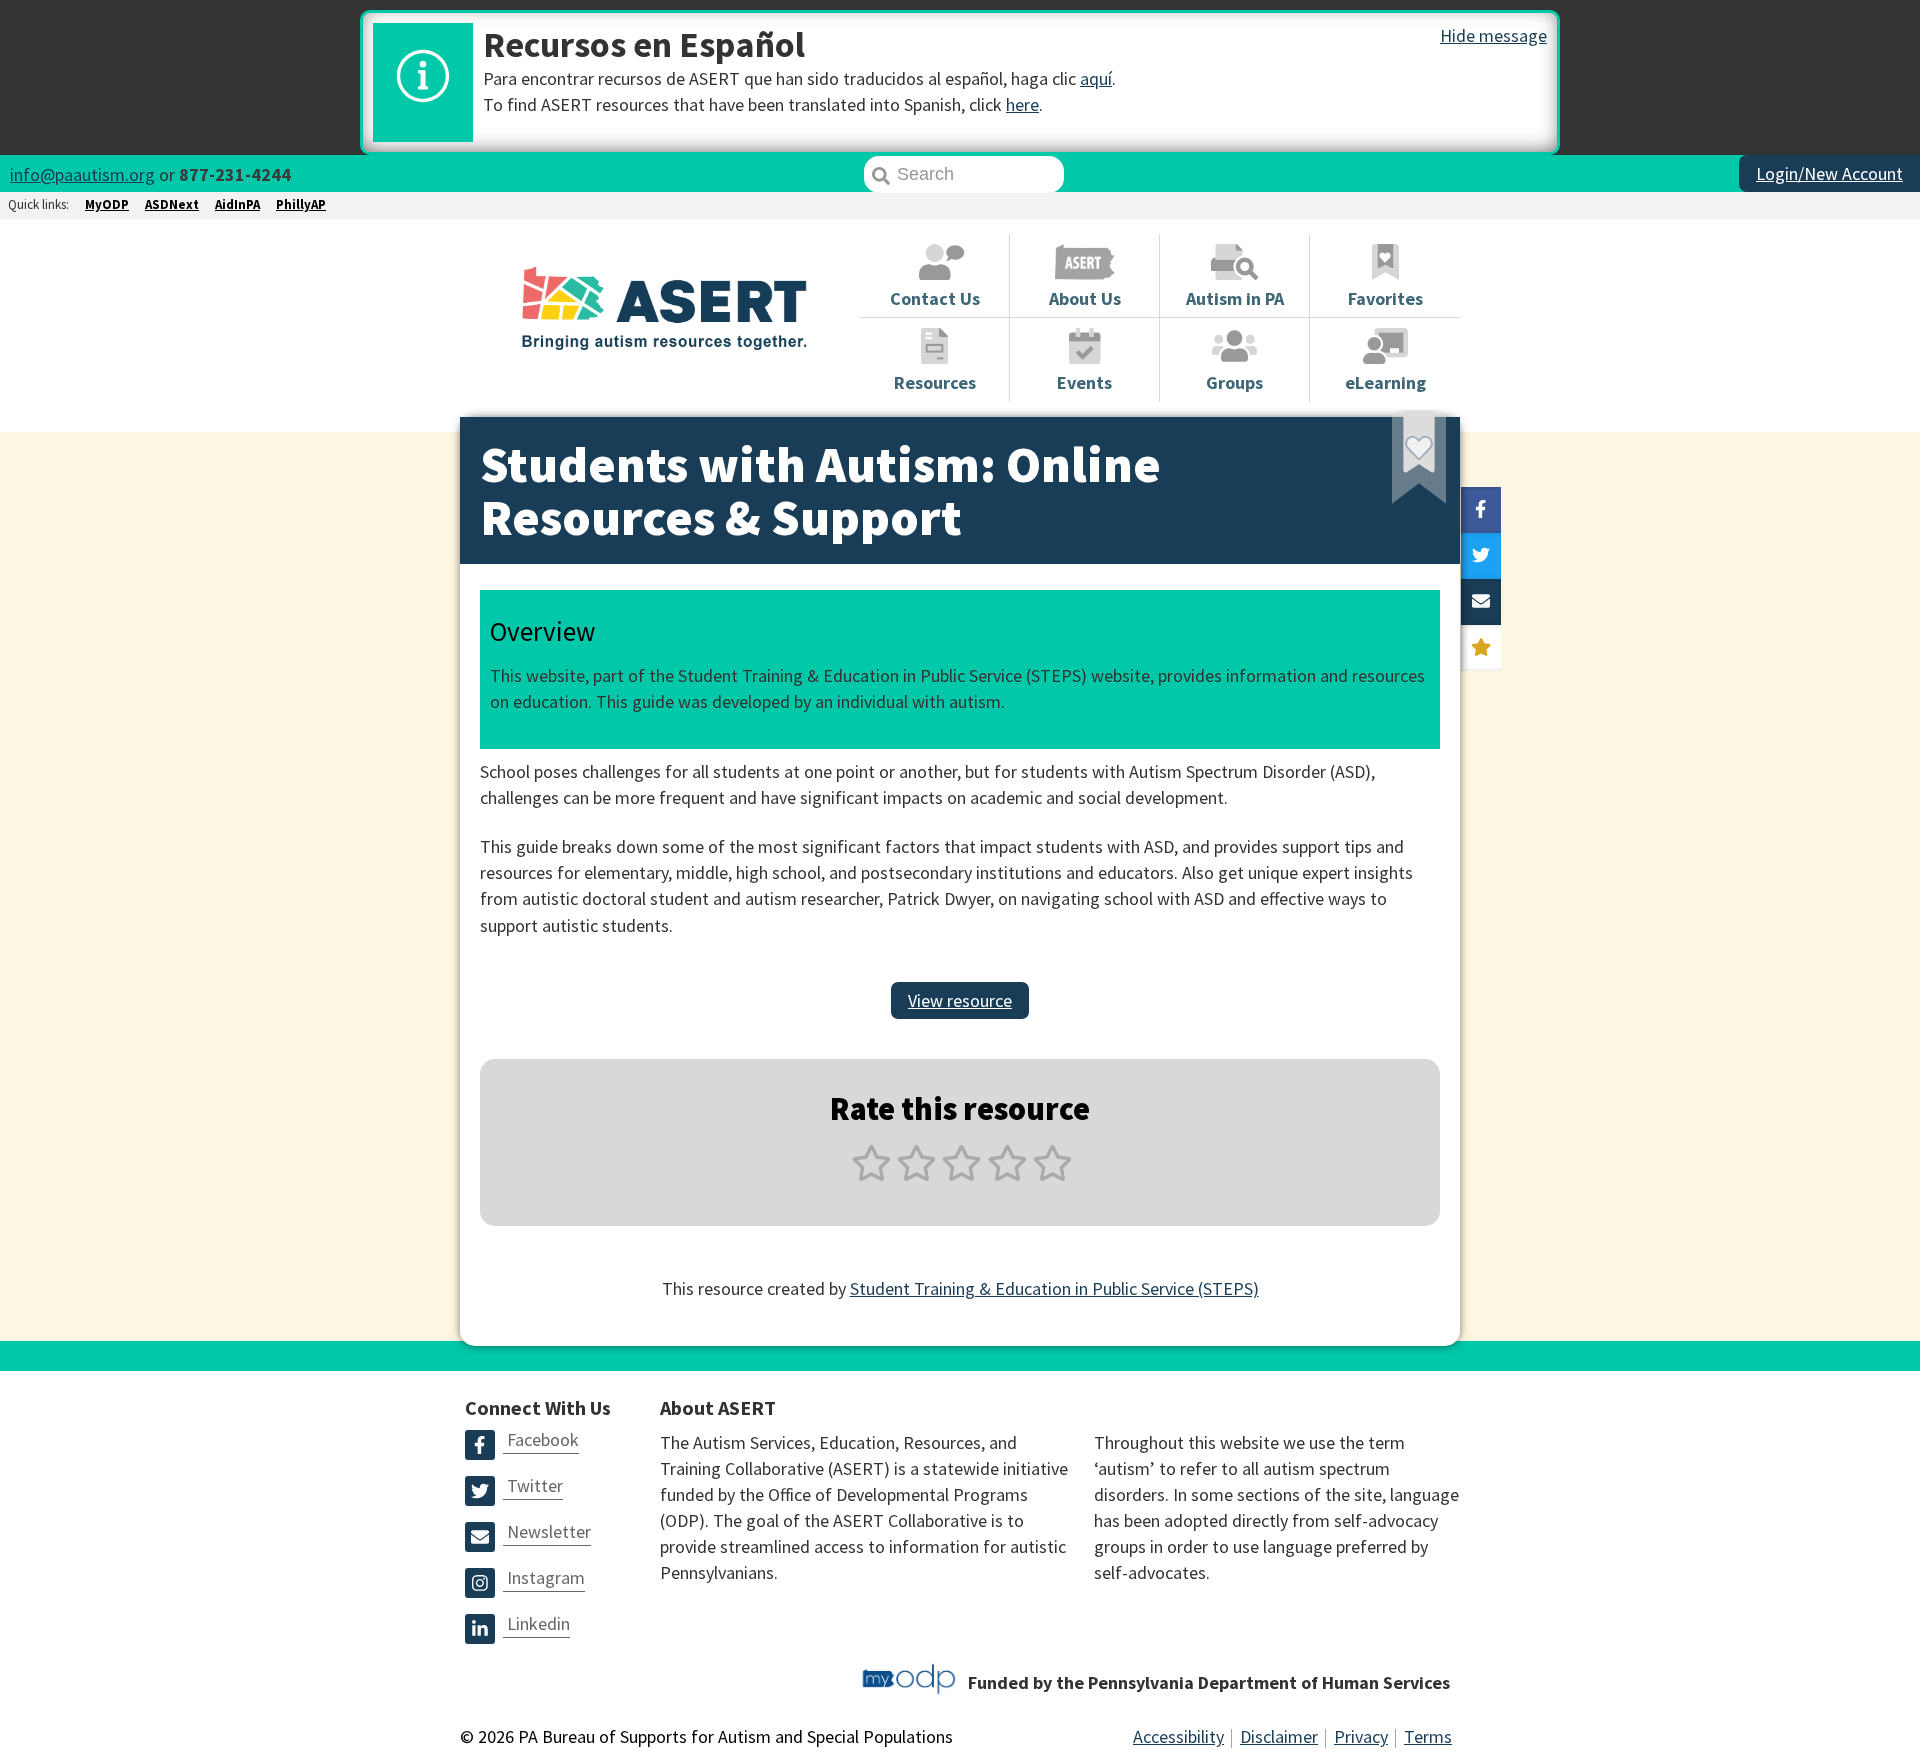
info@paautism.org (82, 174)
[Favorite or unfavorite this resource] (1392, 463)
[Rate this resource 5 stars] (1050, 1174)
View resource (960, 1000)
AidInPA (237, 204)
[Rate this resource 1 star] (871, 1174)
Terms (1428, 1736)
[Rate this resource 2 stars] (916, 1174)
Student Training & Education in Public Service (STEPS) (1054, 1288)
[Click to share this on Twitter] (1481, 556)
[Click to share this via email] (1481, 602)
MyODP (107, 204)
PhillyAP (301, 204)
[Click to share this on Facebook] (1481, 510)
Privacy (1361, 1736)
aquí (1096, 78)
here (1022, 104)
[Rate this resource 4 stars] (1007, 1174)
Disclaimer (1279, 1736)
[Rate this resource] (1481, 648)
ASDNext (172, 204)
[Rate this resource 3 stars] (961, 1174)
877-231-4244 (235, 174)
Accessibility (1178, 1736)
